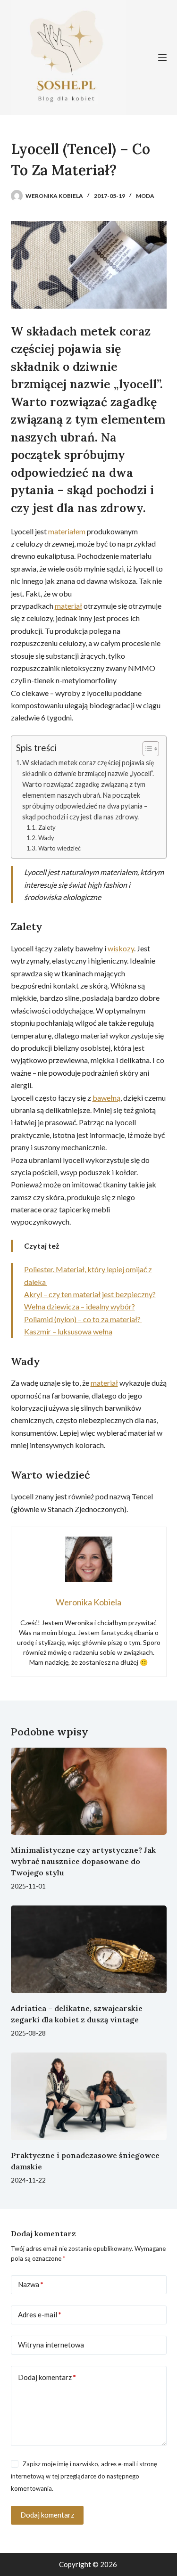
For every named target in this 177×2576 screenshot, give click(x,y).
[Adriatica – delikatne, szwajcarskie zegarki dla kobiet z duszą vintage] (89, 1949)
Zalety (47, 827)
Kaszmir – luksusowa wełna (68, 1331)
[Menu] (162, 57)
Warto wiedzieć (59, 848)
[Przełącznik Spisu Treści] (146, 749)
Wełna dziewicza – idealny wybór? (80, 1306)
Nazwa (31, 2284)
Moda (145, 196)
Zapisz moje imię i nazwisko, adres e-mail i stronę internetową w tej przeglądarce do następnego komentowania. (84, 2476)
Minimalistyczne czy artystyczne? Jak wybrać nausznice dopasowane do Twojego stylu (83, 1861)
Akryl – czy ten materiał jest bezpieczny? (90, 1294)
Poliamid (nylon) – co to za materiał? (83, 1319)
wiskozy (121, 948)
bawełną (106, 1098)
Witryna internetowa (51, 2345)
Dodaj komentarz (47, 2377)
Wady (46, 838)
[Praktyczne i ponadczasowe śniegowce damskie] (89, 2096)
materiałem (67, 531)
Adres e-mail (40, 2314)
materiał (68, 606)
